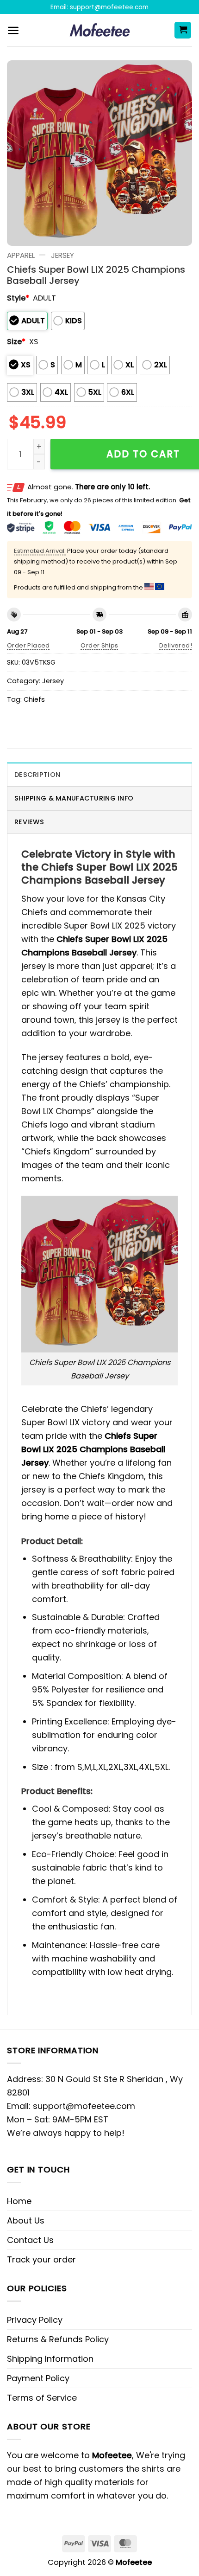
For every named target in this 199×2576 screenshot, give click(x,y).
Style (18, 298)
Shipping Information (50, 2359)
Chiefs (34, 699)
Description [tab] (37, 775)
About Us (26, 2220)
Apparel (21, 255)
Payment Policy (38, 2378)
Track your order (41, 2259)
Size (16, 342)
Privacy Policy (35, 2320)
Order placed (28, 645)
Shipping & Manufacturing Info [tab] (74, 798)
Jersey (62, 255)
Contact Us (30, 2240)
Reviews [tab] (29, 822)
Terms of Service (42, 2398)
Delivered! (176, 645)
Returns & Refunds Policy (58, 2339)
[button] (13, 30)
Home (19, 2201)
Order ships (99, 645)
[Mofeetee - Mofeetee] (100, 30)
